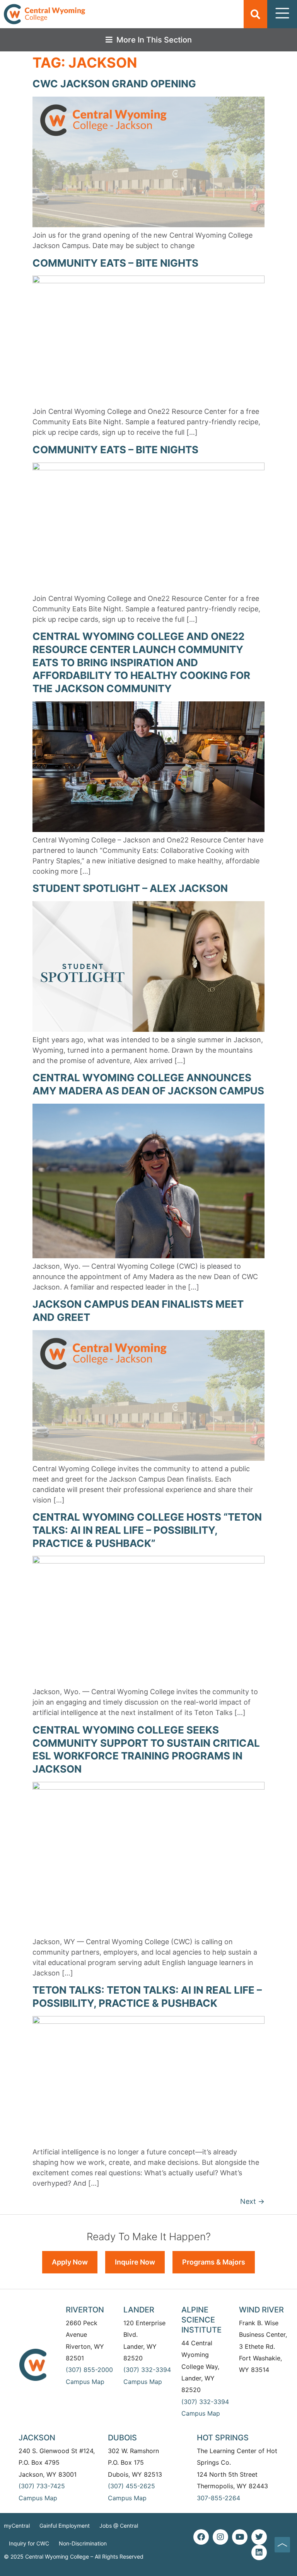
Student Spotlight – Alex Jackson (130, 888)
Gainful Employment (65, 2526)
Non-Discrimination (83, 2543)
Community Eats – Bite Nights (115, 263)
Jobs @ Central (119, 2526)
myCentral (17, 2526)
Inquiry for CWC (29, 2543)
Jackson (37, 2438)
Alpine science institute (201, 2320)
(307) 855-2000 (89, 2370)
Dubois (122, 2438)
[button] (255, 14)
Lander (139, 2310)
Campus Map (85, 2382)
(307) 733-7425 (42, 2486)
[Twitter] (259, 2537)
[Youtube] (240, 2537)
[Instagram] (220, 2537)
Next (252, 2201)
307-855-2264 (218, 2498)
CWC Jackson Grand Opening (114, 84)
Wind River (261, 2310)
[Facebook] (201, 2537)
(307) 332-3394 (147, 2370)
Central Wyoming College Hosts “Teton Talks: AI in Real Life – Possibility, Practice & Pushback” (147, 1530)
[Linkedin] (259, 2552)
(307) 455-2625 (131, 2486)
